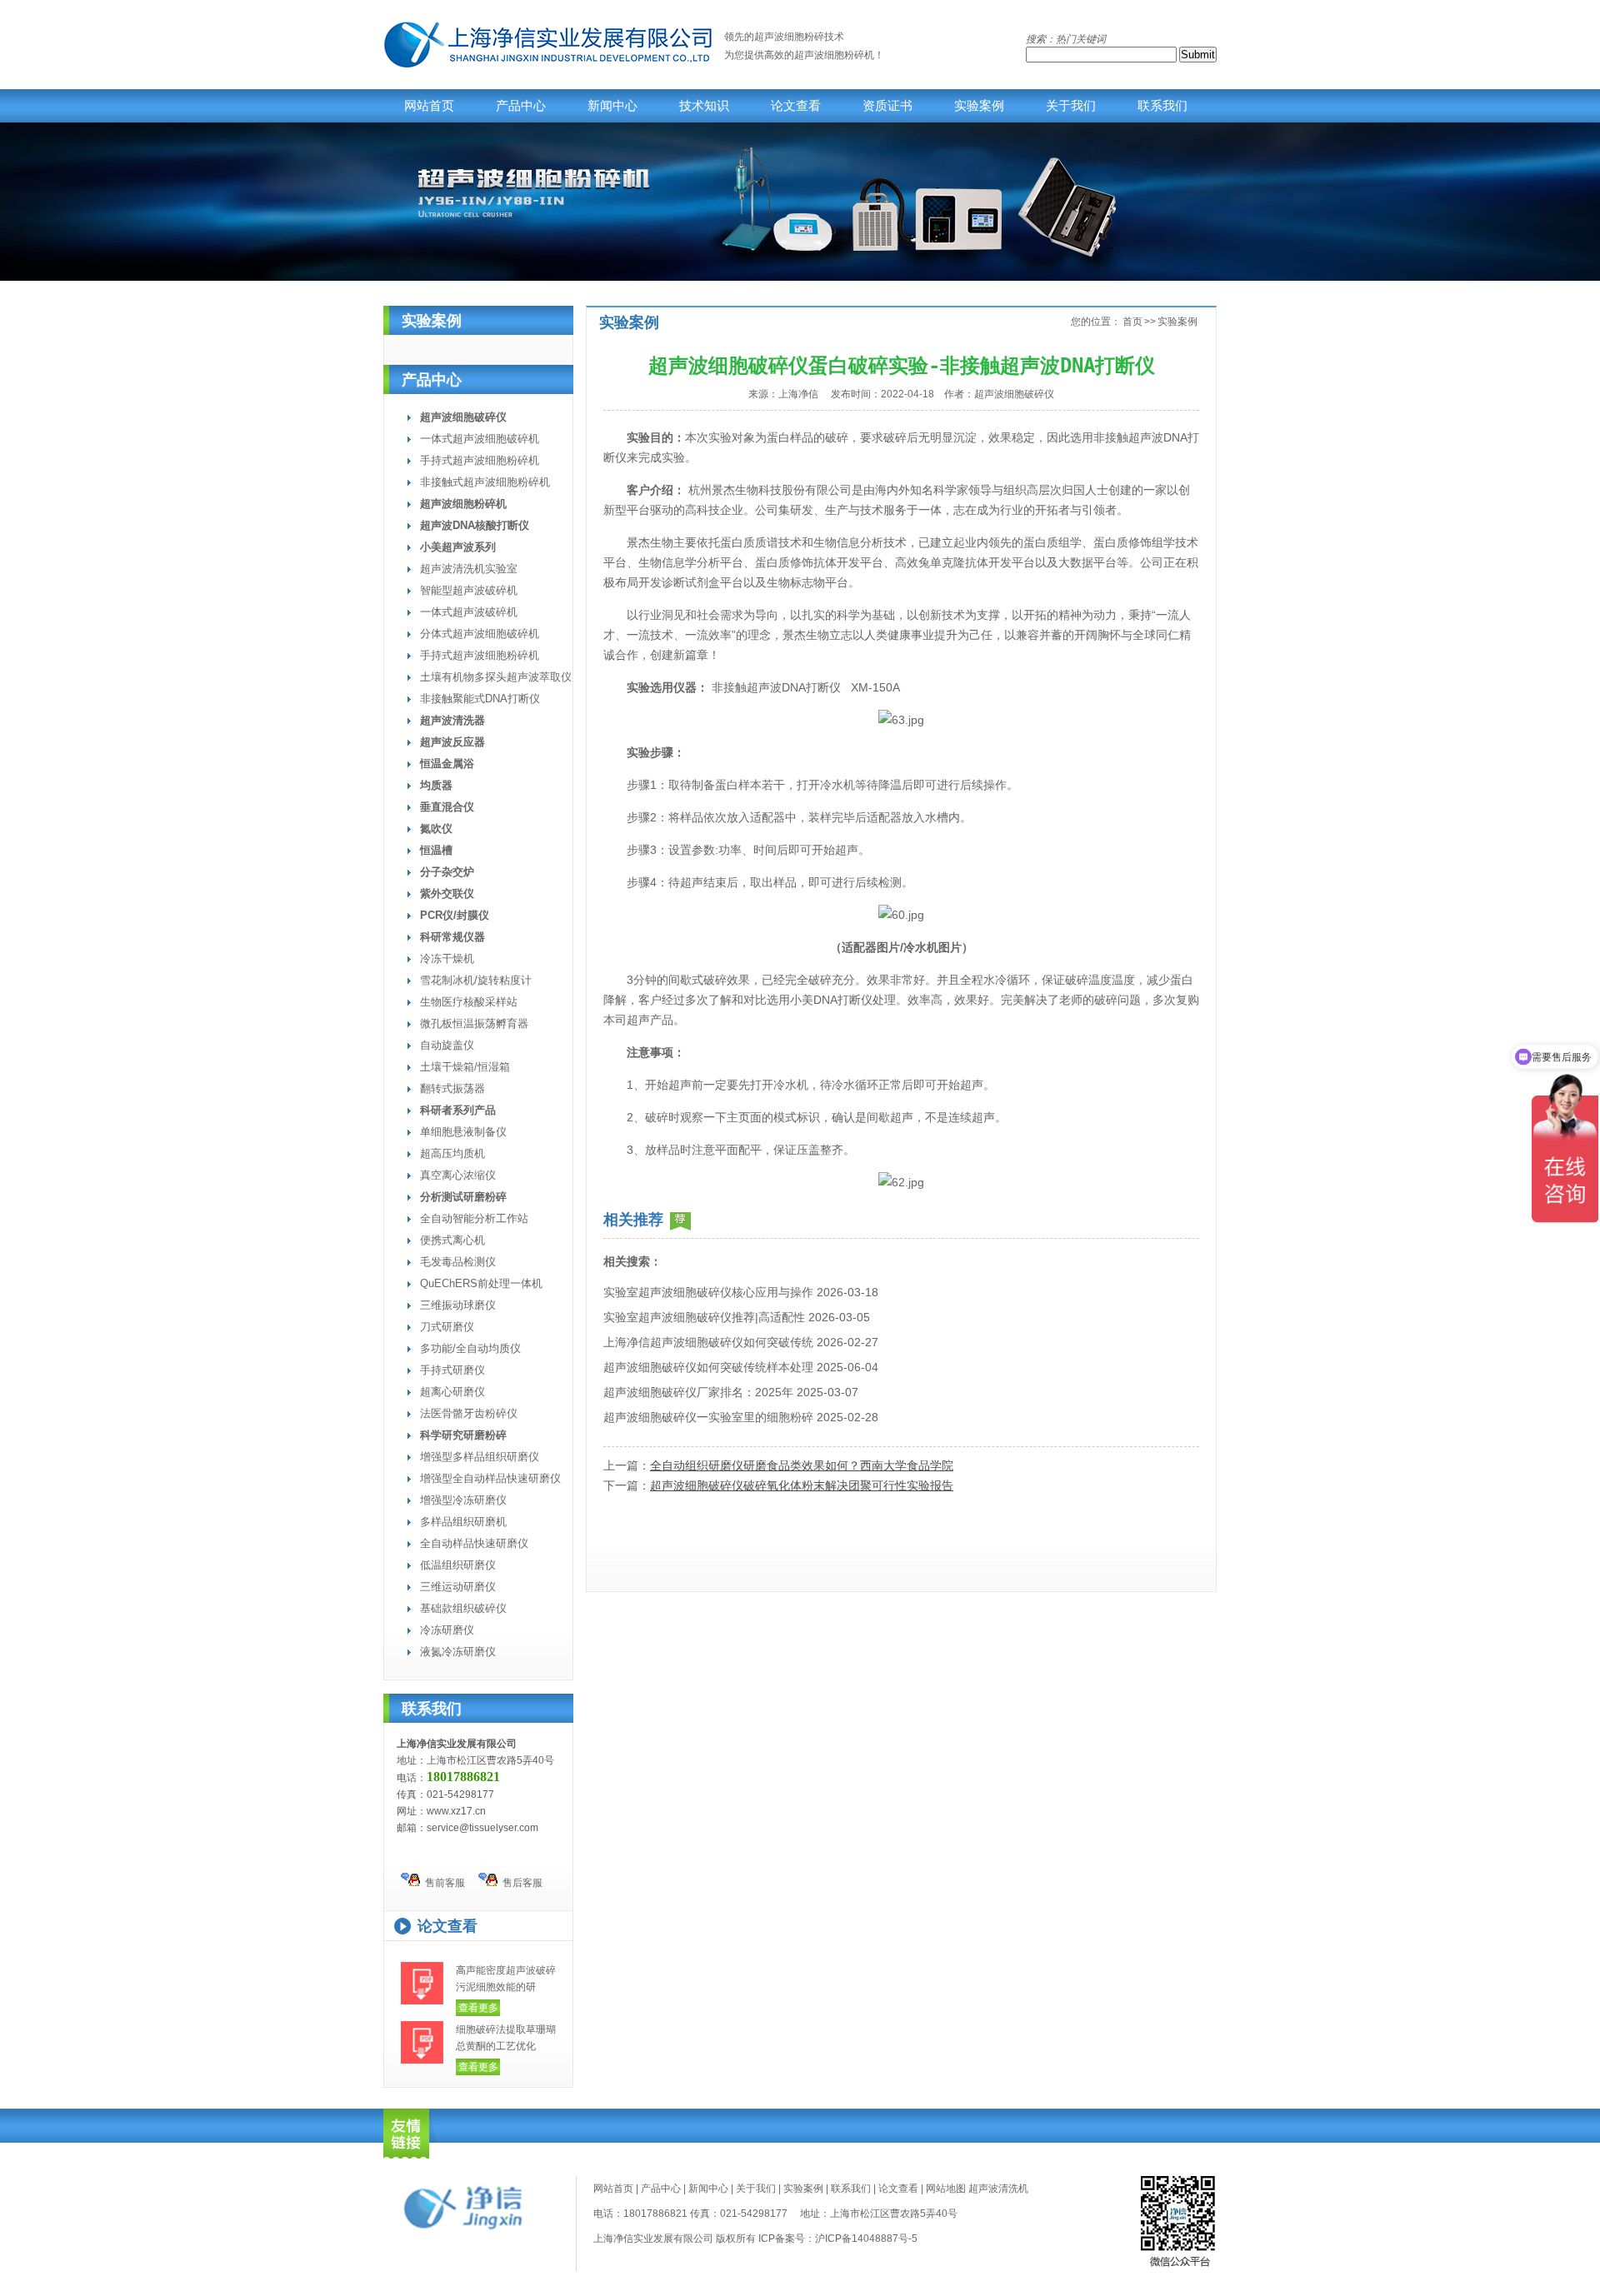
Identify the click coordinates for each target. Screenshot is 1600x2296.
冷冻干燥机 (447, 958)
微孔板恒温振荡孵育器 (474, 1023)
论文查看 (796, 106)
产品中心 (521, 106)
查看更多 (478, 2008)
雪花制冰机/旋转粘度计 (476, 980)
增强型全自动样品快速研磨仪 (490, 1478)
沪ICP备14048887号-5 (866, 2239)
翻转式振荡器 (452, 1088)
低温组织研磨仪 (458, 1565)
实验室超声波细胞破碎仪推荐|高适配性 (704, 1317)
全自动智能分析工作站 (474, 1218)
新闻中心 (612, 106)
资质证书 (887, 106)
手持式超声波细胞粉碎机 (480, 460)
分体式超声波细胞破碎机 (480, 634)
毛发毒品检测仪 (458, 1262)
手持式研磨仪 (452, 1370)
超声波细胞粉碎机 (834, 55)
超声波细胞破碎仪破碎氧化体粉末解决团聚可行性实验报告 (802, 1485)
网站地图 (946, 2189)
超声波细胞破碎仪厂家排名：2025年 (698, 1392)
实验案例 (979, 106)
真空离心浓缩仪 (458, 1175)
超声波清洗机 (998, 2189)
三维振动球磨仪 (458, 1305)
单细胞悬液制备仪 (463, 1132)
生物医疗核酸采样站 (469, 1002)
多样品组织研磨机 (463, 1522)
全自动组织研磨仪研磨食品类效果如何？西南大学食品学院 (802, 1465)
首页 (1132, 322)
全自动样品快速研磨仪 (474, 1543)
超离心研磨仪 (452, 1392)
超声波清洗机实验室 (469, 569)
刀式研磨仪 (447, 1327)
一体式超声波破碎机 (469, 612)
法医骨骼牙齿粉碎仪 (469, 1413)
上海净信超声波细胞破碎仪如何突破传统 (708, 1342)
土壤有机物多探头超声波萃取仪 (496, 677)
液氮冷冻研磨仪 (458, 1652)
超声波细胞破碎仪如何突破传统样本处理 (708, 1367)
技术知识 (704, 106)
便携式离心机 (452, 1240)
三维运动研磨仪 (458, 1587)
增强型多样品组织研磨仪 (480, 1457)
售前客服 (442, 1883)
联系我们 (1162, 106)
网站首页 (429, 106)
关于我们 (1071, 106)
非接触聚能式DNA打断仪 (480, 699)
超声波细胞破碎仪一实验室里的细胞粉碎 (708, 1417)
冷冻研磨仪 (447, 1630)
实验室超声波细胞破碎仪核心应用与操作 (708, 1292)
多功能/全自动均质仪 (470, 1348)
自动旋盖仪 (447, 1045)
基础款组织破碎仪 (463, 1608)
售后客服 (520, 1883)
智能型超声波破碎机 (469, 590)
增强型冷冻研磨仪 (463, 1500)
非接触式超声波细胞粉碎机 (485, 482)
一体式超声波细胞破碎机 (480, 439)
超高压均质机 (452, 1153)
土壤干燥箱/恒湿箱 (465, 1067)
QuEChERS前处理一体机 (481, 1283)
